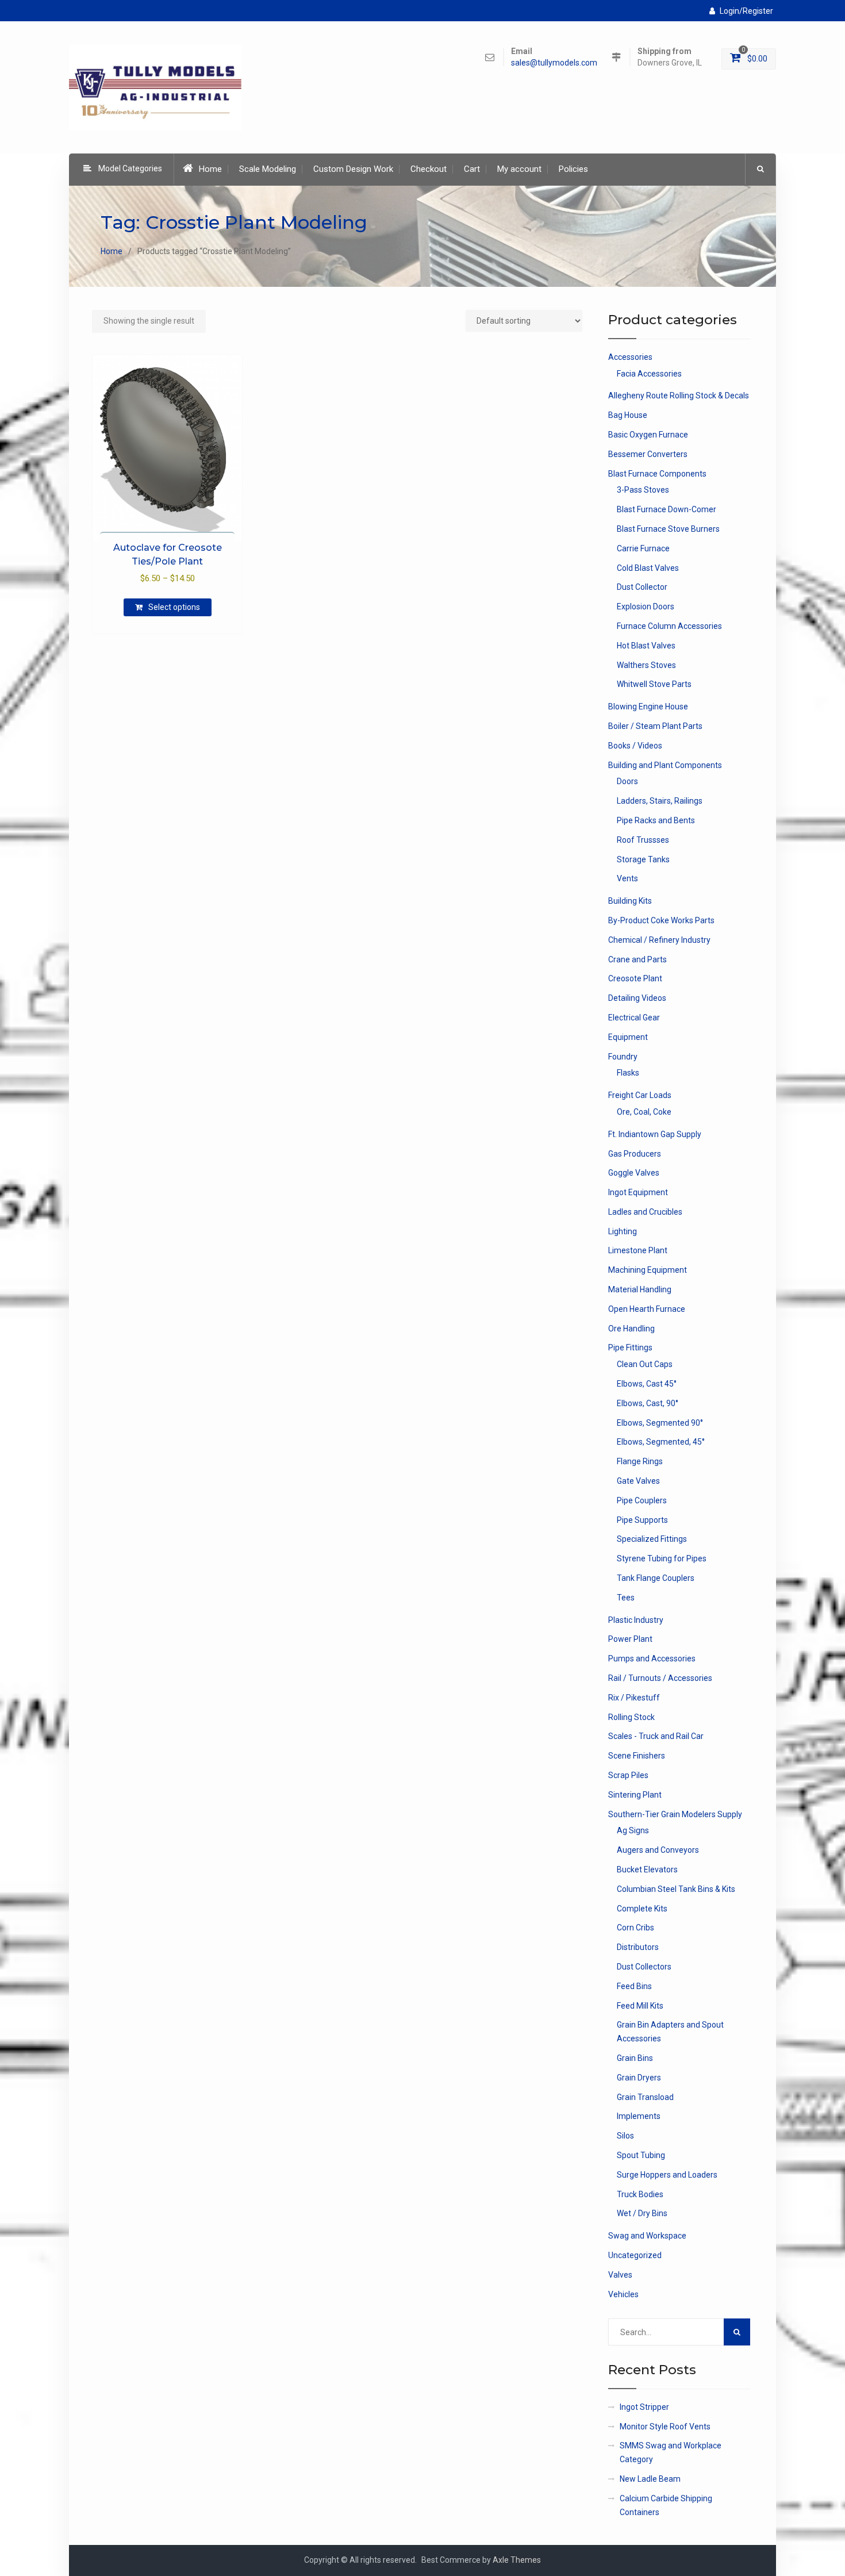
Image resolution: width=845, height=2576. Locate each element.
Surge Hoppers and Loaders (667, 2175)
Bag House (628, 415)
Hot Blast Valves (646, 646)
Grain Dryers (639, 2078)
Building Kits (630, 901)
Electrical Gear (634, 1018)
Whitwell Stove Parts (654, 684)
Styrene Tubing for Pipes (662, 1558)
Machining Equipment (648, 1270)
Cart (472, 169)
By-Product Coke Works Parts (661, 920)
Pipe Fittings (630, 1347)
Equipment (628, 1037)
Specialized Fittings (652, 1539)
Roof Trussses (643, 840)
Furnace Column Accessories (669, 626)
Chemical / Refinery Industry (659, 940)
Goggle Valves (634, 1173)
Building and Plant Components (665, 765)
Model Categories (130, 168)
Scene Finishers (637, 1756)
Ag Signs (633, 1830)
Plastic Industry (636, 1620)
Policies (573, 169)
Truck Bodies (640, 2194)
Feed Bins (634, 1986)
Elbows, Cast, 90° (648, 1403)
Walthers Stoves (646, 665)
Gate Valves (638, 1481)
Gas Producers (635, 1154)
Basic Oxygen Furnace (648, 435)
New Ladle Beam (650, 2479)
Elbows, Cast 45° (647, 1384)
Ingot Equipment (638, 1192)
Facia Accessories (649, 374)
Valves (620, 2275)
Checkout (429, 169)
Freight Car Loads (640, 1095)
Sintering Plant (635, 1795)
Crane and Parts (637, 959)
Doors (627, 781)
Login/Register (746, 11)
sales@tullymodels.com (554, 63)
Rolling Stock (631, 1717)
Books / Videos (635, 746)
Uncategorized (635, 2255)
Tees (626, 1598)
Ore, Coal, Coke (644, 1112)
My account (519, 169)
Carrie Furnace (643, 548)
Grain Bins (635, 2058)
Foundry (623, 1057)
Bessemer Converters (648, 454)
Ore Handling (631, 1329)
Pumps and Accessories (652, 1659)
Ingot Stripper (644, 2407)
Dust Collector (642, 587)
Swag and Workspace (647, 2236)
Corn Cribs (635, 1928)
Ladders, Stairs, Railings (660, 801)
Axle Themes (517, 2560)
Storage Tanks (643, 859)
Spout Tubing (641, 2155)
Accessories (630, 357)
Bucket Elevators (647, 1869)
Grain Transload (645, 2097)
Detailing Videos (637, 998)
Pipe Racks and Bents (656, 820)
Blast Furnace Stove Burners (668, 529)
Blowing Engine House (648, 707)
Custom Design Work (353, 169)
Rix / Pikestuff (634, 1698)
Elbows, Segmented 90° (660, 1423)
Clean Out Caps (645, 1364)
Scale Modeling (268, 169)
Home (210, 169)
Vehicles (623, 2294)
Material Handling (640, 1289)
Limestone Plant (638, 1250)
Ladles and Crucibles (645, 1212)
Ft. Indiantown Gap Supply (655, 1134)
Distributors (638, 1947)
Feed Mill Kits (640, 2006)
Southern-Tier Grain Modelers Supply (675, 1814)
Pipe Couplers (642, 1500)
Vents (627, 878)
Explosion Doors (646, 606)
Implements (639, 2116)
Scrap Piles (628, 1775)
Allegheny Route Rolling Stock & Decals (679, 396)
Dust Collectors (644, 1967)
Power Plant (630, 1639)
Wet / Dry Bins (642, 2213)
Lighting (623, 1231)
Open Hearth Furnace (647, 1309)
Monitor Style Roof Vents (665, 2427)
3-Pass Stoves (643, 490)
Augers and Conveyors (658, 1850)
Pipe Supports (642, 1520)
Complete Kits (642, 1909)
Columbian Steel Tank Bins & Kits (676, 1889)
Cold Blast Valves (648, 568)
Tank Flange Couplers (656, 1578)
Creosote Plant (635, 978)
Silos (625, 2136)
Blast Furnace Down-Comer (667, 509)
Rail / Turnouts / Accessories (660, 1678)
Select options (174, 607)
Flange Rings (640, 1461)
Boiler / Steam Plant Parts (655, 726)
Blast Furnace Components (657, 474)
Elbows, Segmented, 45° (661, 1442)
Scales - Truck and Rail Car (656, 1736)
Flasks (628, 1073)
